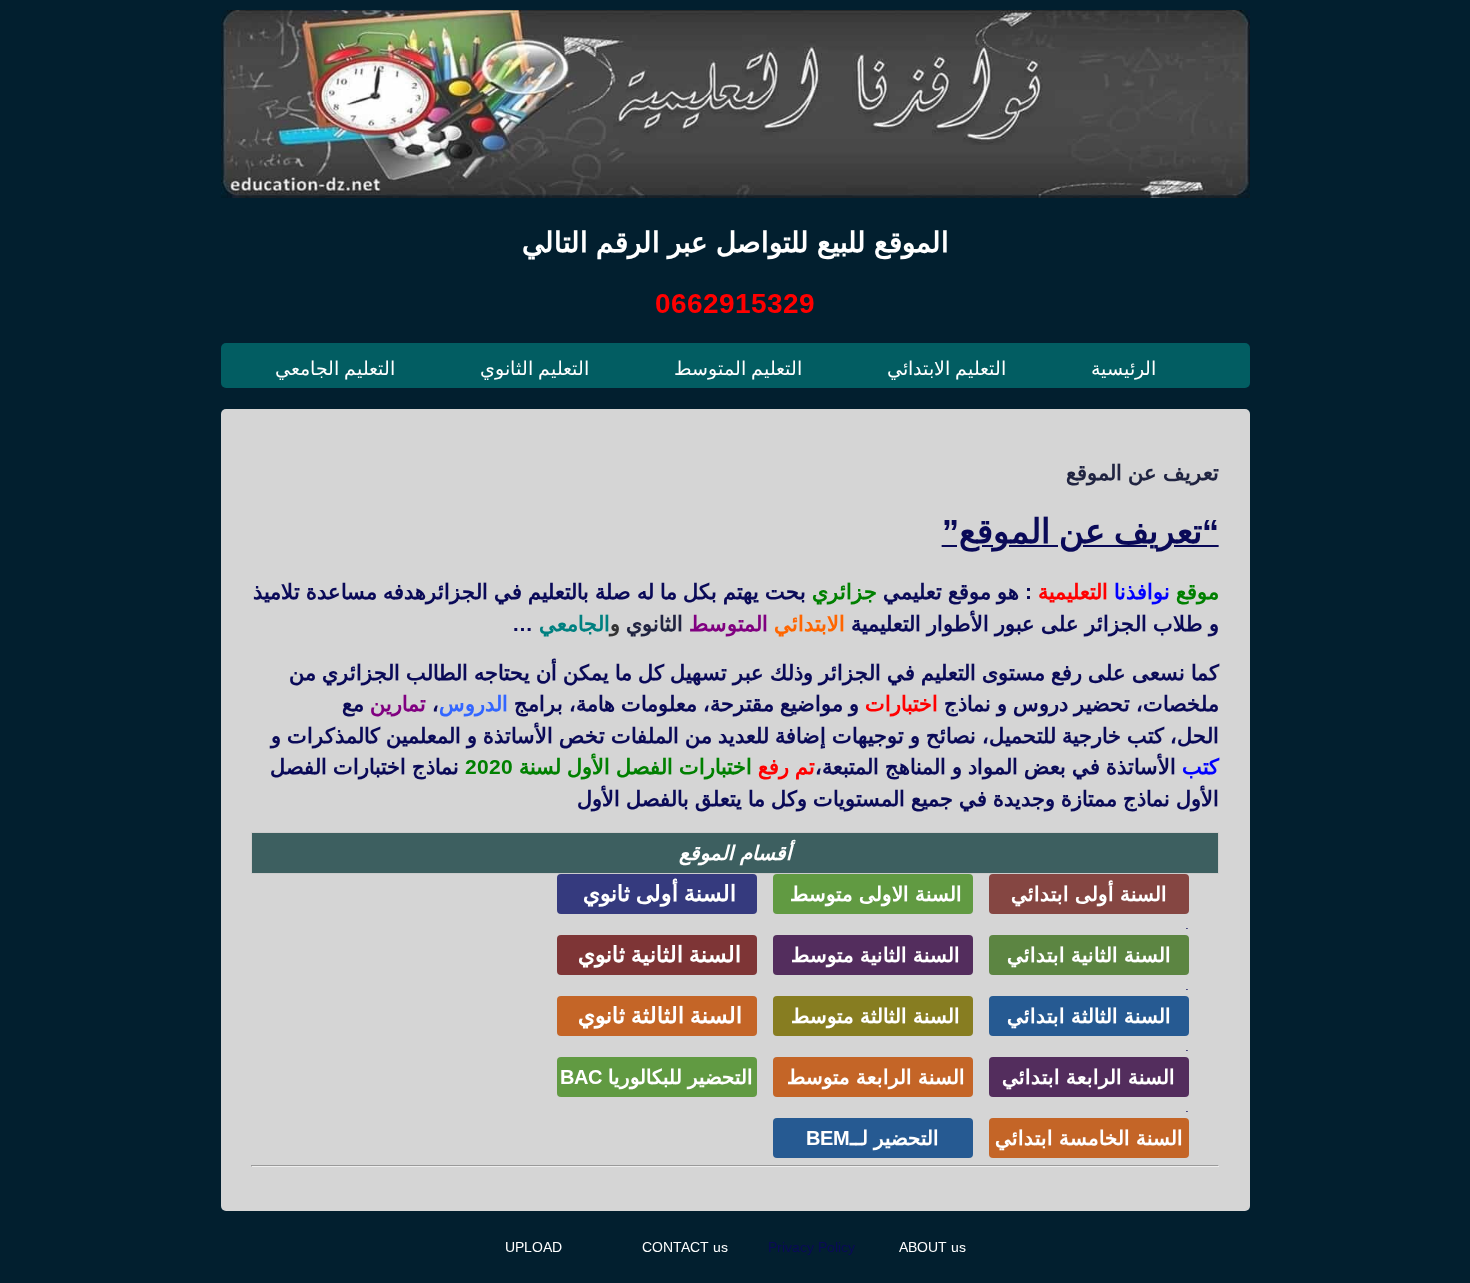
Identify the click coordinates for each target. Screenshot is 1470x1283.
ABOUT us (932, 1247)
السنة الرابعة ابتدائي (1088, 1077)
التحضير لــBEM (872, 1138)
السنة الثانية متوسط (872, 955)
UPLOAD (533, 1247)
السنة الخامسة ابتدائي (1089, 1138)
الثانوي (654, 623)
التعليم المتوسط (738, 368)
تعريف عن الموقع (1142, 472)
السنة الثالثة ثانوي (657, 1015)
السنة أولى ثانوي (656, 893)
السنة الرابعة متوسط (873, 1077)
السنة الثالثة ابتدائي (1089, 1016)
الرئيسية (1123, 368)
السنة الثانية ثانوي (656, 954)
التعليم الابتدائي (946, 368)
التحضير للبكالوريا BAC (656, 1077)
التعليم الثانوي (534, 368)
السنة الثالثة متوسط (872, 1016)
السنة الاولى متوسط (873, 894)
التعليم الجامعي (335, 368)
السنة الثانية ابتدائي (1089, 955)
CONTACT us (685, 1247)
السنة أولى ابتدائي (1089, 894)
